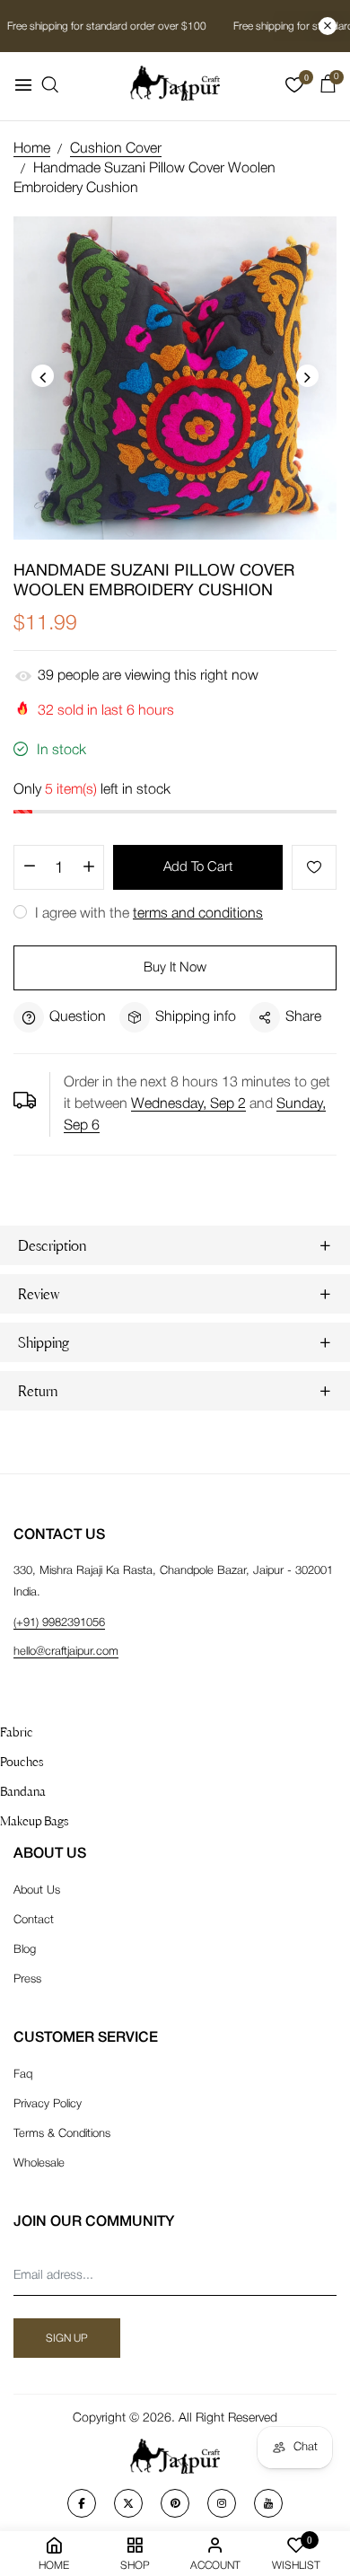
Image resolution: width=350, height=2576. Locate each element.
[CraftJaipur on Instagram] (222, 2503)
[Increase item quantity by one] (88, 868)
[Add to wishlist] (314, 867)
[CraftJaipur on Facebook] (82, 2503)
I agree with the (147, 914)
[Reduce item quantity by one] (29, 868)
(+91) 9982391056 (59, 1623)
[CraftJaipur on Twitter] (128, 2503)
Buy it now (175, 968)
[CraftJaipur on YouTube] (268, 2503)
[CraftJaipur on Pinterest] (175, 2503)
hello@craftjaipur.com (66, 1652)
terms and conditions (198, 914)
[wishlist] (294, 89)
